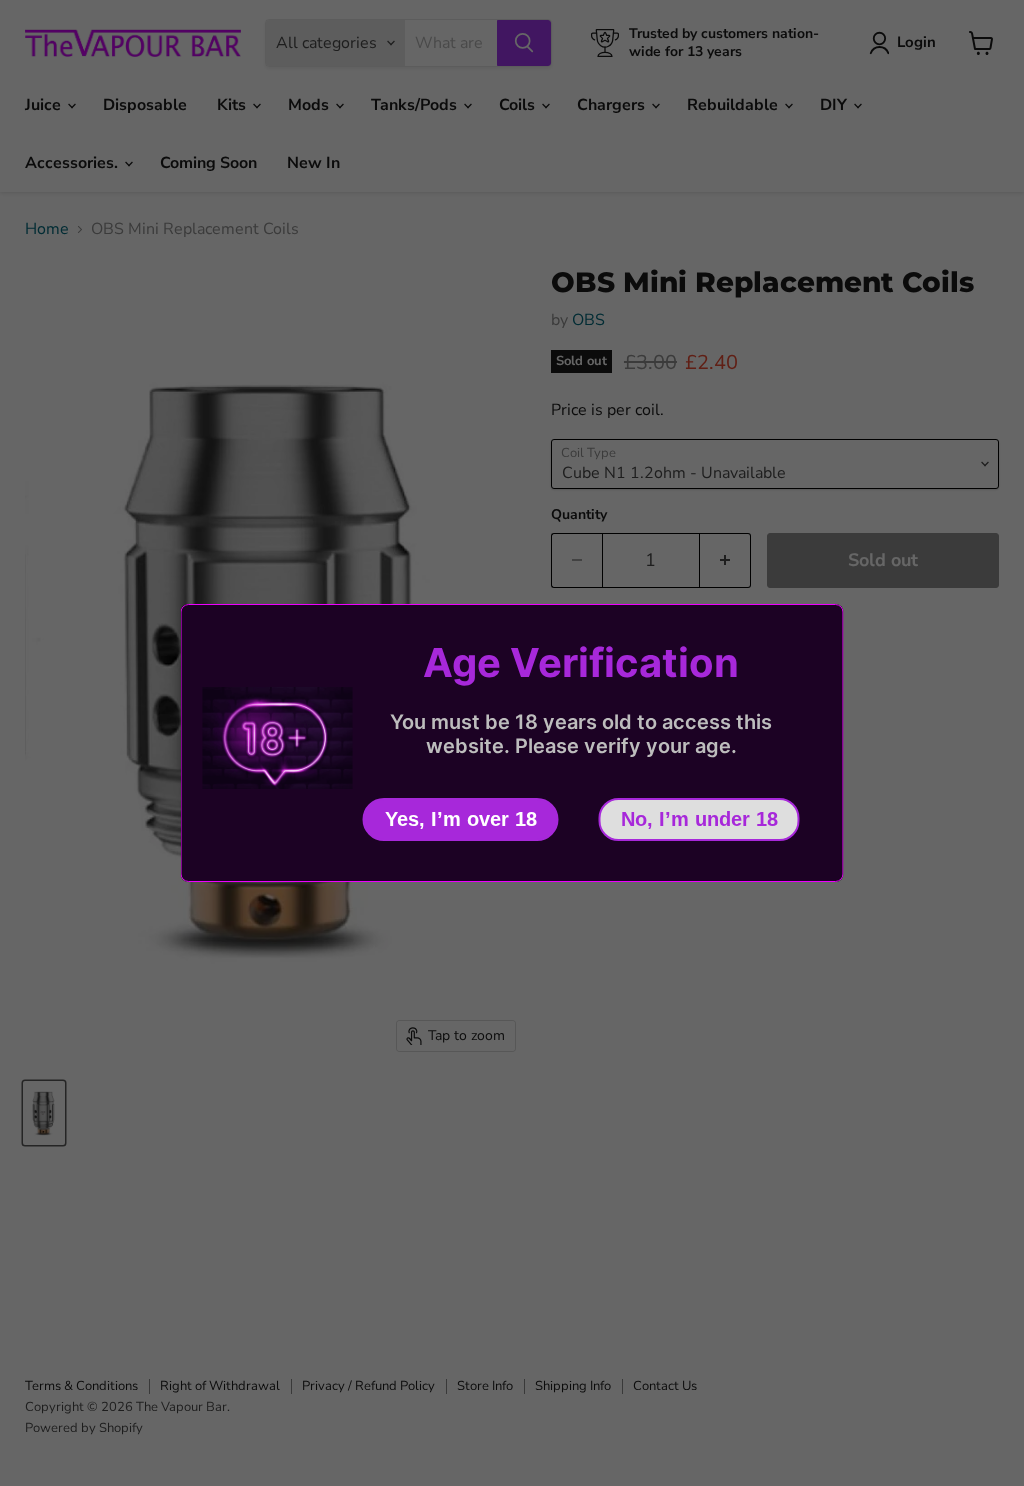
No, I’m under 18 (699, 819)
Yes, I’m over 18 (461, 819)
